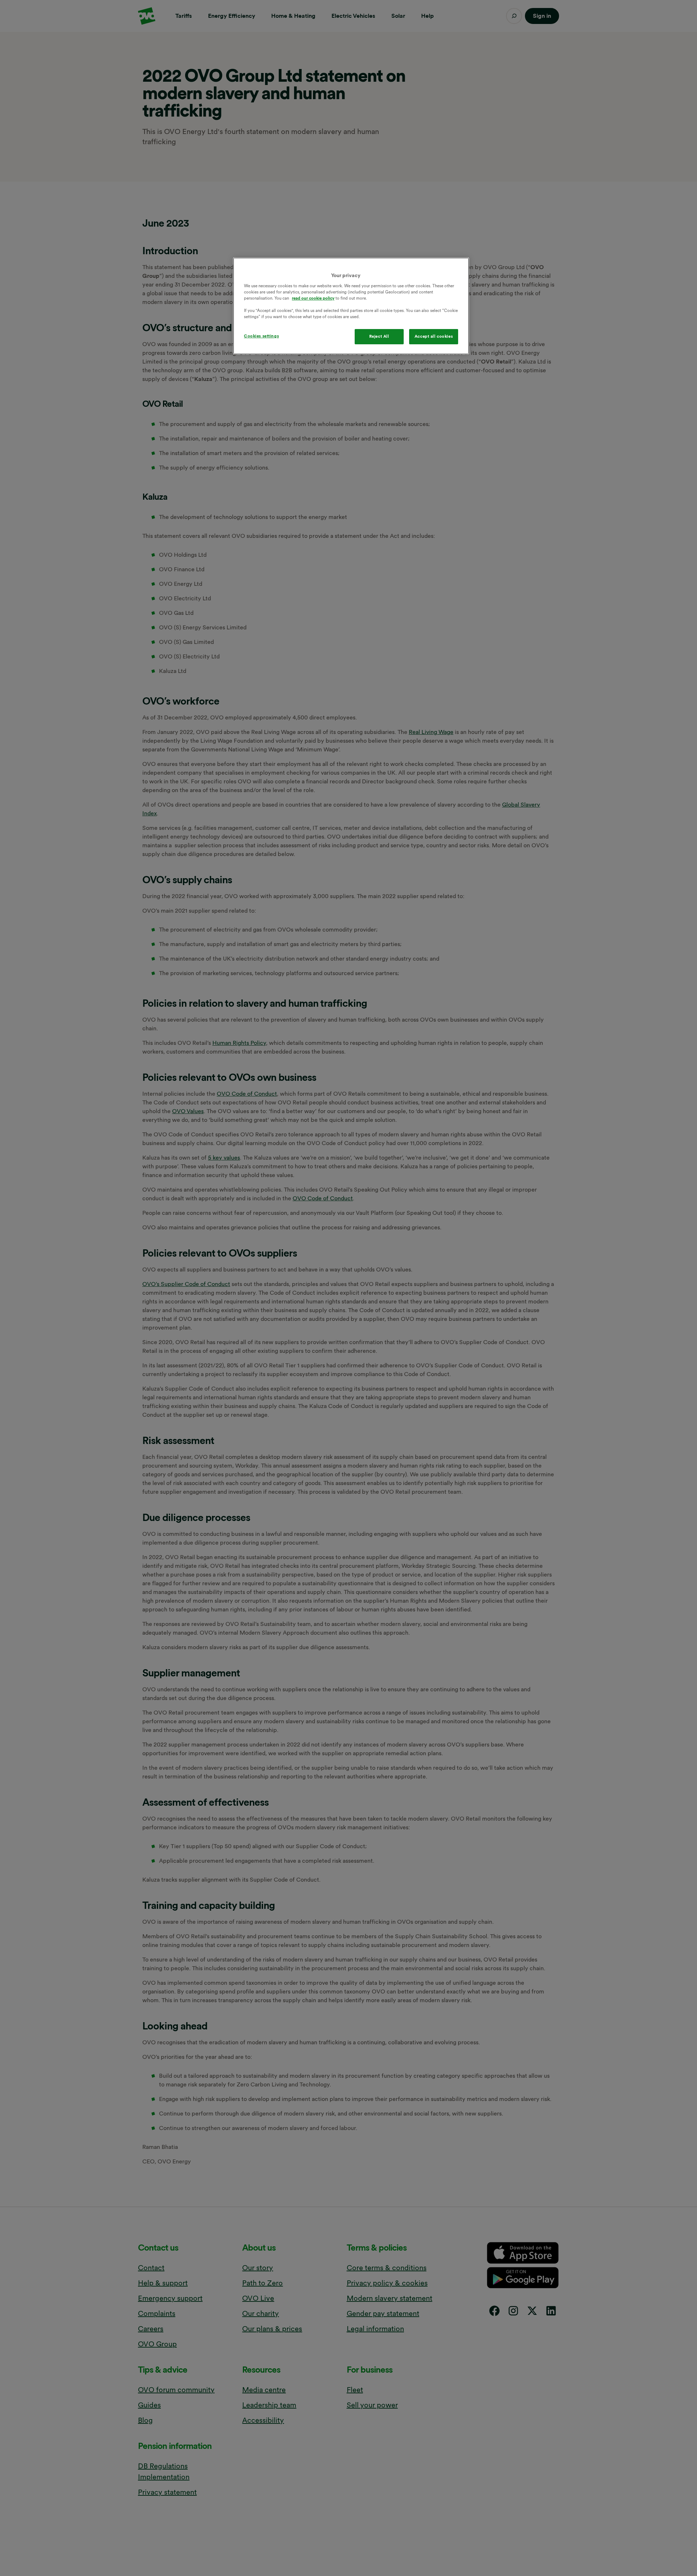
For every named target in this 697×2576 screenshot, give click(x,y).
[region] (351, 306)
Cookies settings (261, 336)
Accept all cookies (434, 336)
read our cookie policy (313, 298)
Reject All (379, 336)
